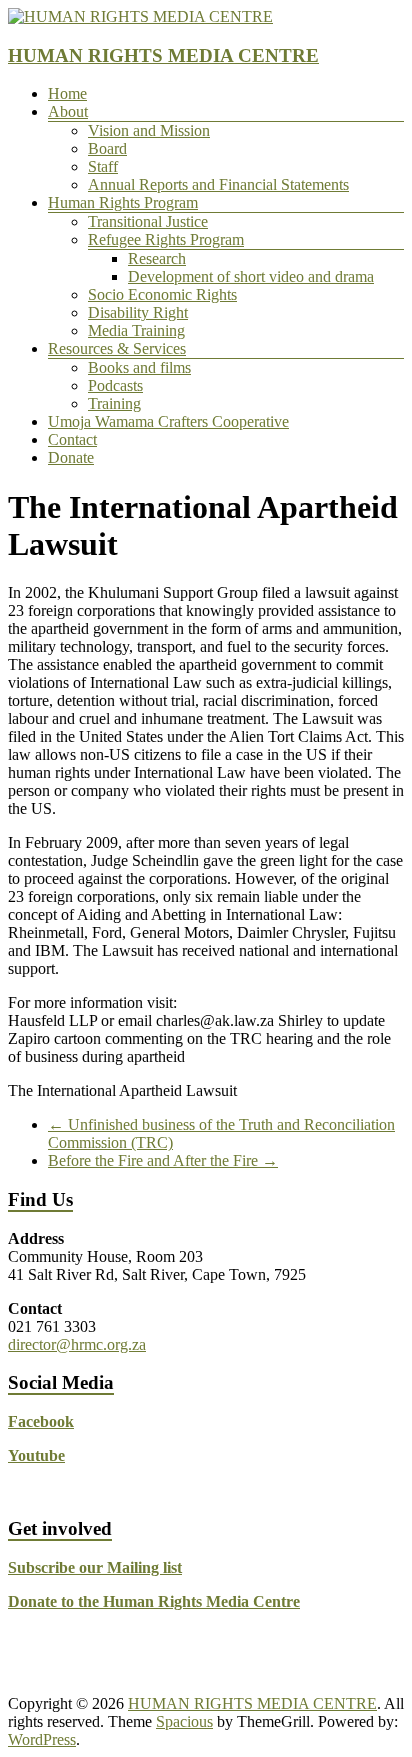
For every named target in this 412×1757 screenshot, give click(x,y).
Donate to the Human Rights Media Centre (154, 1601)
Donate (71, 457)
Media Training (136, 330)
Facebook (41, 1421)
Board (107, 148)
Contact (72, 439)
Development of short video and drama (251, 276)
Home (67, 93)
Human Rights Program (123, 202)
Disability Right (138, 312)
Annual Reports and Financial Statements (218, 184)
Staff (103, 166)
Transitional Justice (148, 221)
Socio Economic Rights (162, 294)
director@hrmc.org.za (77, 1344)
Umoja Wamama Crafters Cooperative (168, 421)
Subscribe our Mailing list (95, 1567)
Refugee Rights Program (166, 239)
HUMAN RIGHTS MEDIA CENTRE (163, 55)
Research (157, 258)
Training (114, 403)
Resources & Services (117, 348)
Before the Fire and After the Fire (163, 1160)
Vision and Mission (149, 130)
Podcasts (115, 385)
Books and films (139, 367)
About (68, 111)
